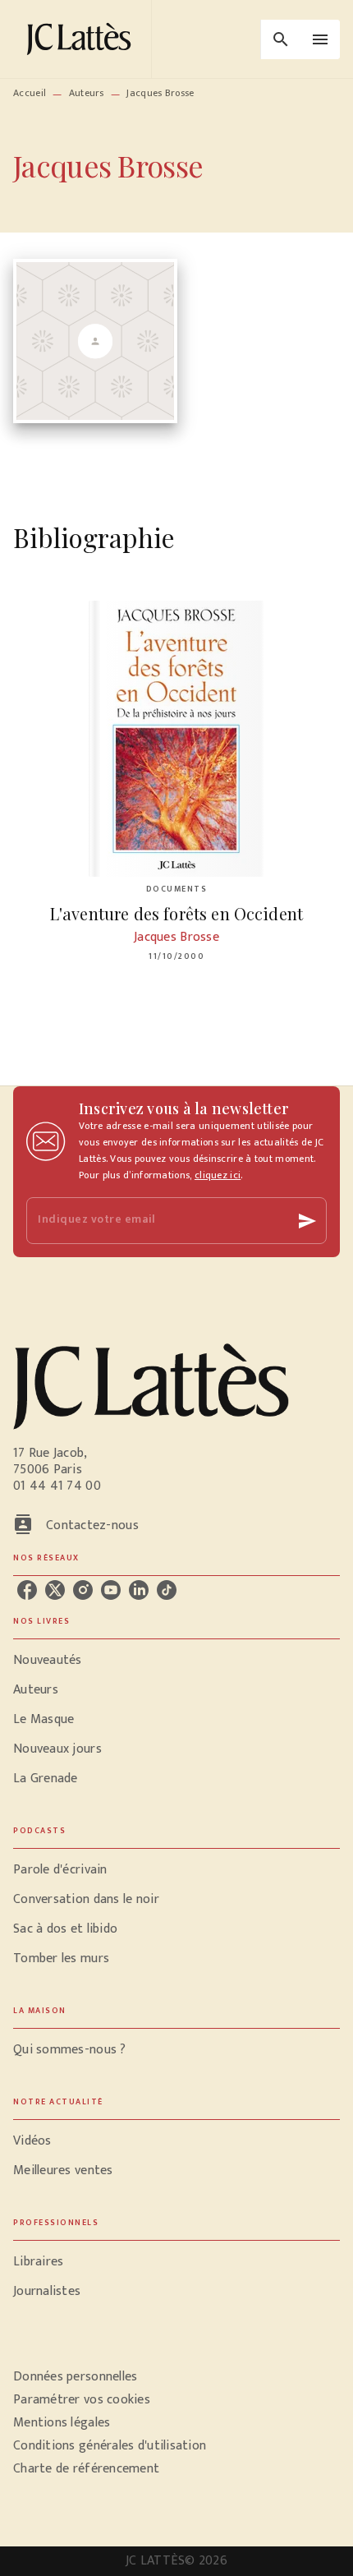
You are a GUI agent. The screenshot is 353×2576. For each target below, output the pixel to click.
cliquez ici (218, 1175)
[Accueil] (82, 39)
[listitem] (27, 1590)
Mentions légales (62, 2423)
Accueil (30, 93)
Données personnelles (75, 2377)
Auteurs (87, 93)
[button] (176, 1661)
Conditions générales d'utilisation (110, 2446)
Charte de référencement (86, 2469)
